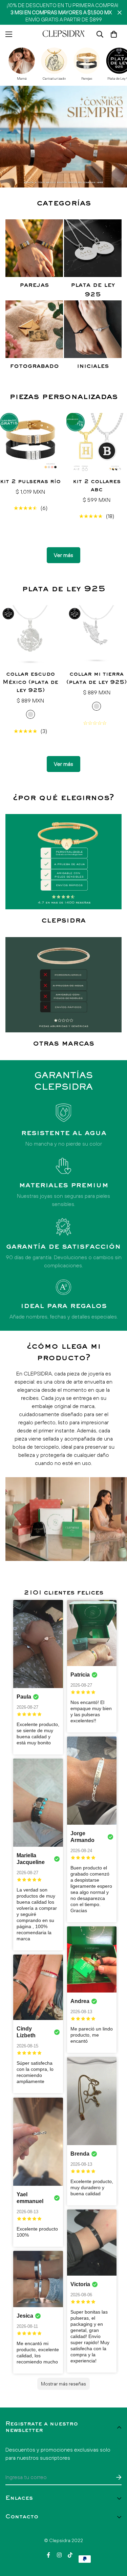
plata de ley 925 (93, 290)
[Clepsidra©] (64, 34)
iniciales (93, 366)
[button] (114, 34)
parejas (34, 285)
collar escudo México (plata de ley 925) (30, 682)
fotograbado (34, 366)
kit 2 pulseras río (30, 482)
